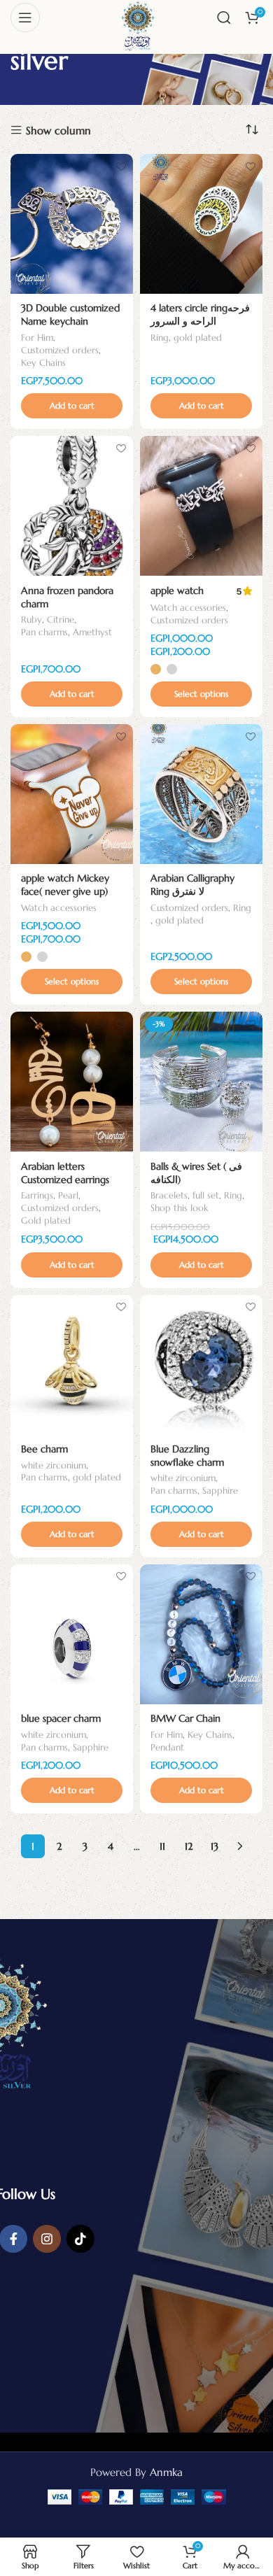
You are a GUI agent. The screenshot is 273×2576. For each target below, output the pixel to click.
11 (162, 1846)
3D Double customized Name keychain (70, 315)
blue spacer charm (61, 1719)
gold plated (198, 338)
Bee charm (44, 1449)
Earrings (37, 1196)
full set (206, 1196)
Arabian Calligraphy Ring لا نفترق (192, 885)
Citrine (61, 620)
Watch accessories (188, 608)
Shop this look (179, 1208)
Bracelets (169, 1196)
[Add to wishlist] (121, 166)
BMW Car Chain (185, 1719)
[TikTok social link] (80, 2239)
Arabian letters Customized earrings (65, 1173)
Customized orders (60, 351)
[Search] (224, 17)
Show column (58, 130)
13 (215, 1846)
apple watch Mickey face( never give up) (65, 885)
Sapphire (220, 1491)
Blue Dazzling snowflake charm (187, 1456)
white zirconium (54, 1466)
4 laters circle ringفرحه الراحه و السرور (200, 315)
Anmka (166, 2472)
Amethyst (92, 632)
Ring (160, 338)
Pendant (167, 1748)
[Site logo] (137, 23)
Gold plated (46, 1221)
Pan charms (44, 632)
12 (189, 1846)
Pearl (68, 1196)
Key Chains (43, 363)
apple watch (177, 591)
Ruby (31, 620)
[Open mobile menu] (25, 17)
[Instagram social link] (47, 2239)
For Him (37, 338)
